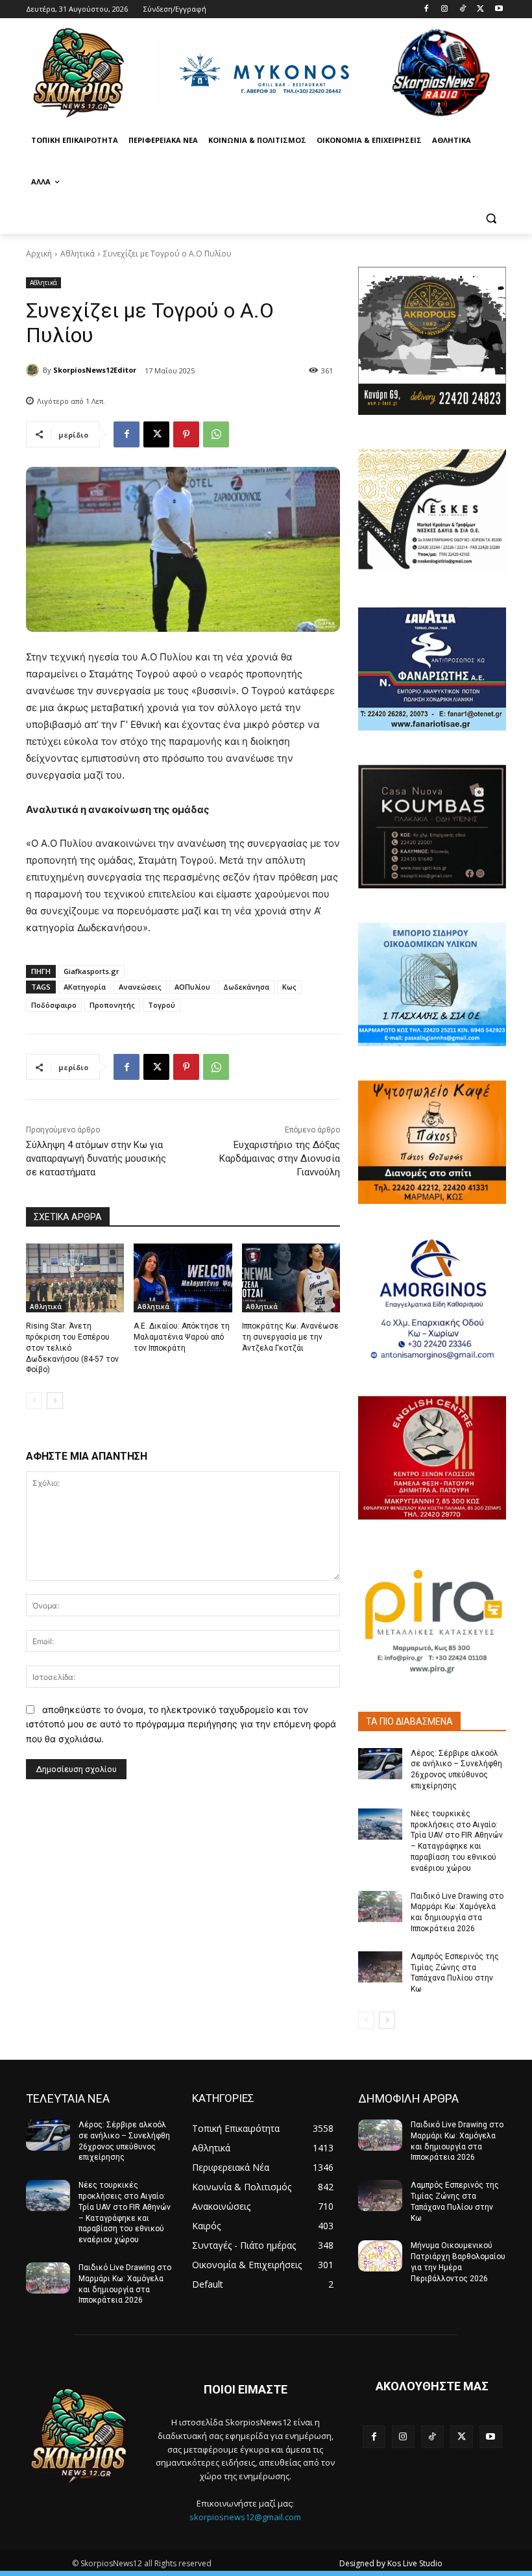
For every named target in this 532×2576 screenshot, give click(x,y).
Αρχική (39, 254)
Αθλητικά (78, 254)
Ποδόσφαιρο (54, 1005)
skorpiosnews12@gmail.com (245, 2517)
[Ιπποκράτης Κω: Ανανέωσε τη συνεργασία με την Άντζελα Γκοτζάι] (291, 1278)
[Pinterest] (186, 434)
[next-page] (55, 1401)
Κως (289, 987)
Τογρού (162, 1005)
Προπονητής (112, 1005)
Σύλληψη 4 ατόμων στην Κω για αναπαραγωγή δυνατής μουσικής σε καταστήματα (96, 1158)
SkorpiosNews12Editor (95, 370)
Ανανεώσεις (140, 987)
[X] (480, 9)
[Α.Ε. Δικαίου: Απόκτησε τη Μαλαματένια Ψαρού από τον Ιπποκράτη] (183, 1278)
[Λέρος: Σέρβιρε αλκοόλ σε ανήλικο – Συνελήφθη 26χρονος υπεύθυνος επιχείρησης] (380, 1764)
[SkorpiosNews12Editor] (34, 370)
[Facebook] (427, 9)
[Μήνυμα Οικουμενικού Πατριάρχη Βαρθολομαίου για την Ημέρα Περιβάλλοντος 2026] (380, 2256)
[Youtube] (499, 9)
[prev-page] (34, 1401)
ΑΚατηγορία (85, 987)
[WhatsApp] (216, 434)
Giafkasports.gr (91, 971)
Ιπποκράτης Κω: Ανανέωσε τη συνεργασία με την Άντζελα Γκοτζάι (290, 1337)
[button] (491, 219)
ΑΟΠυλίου (192, 987)
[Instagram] (445, 9)
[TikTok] (463, 9)
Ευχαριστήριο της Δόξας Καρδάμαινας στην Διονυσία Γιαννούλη (280, 1158)
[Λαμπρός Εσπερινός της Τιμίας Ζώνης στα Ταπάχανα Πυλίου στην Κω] (380, 1967)
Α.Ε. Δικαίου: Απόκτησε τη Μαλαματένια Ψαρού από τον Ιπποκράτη (182, 1337)
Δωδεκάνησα (246, 987)
